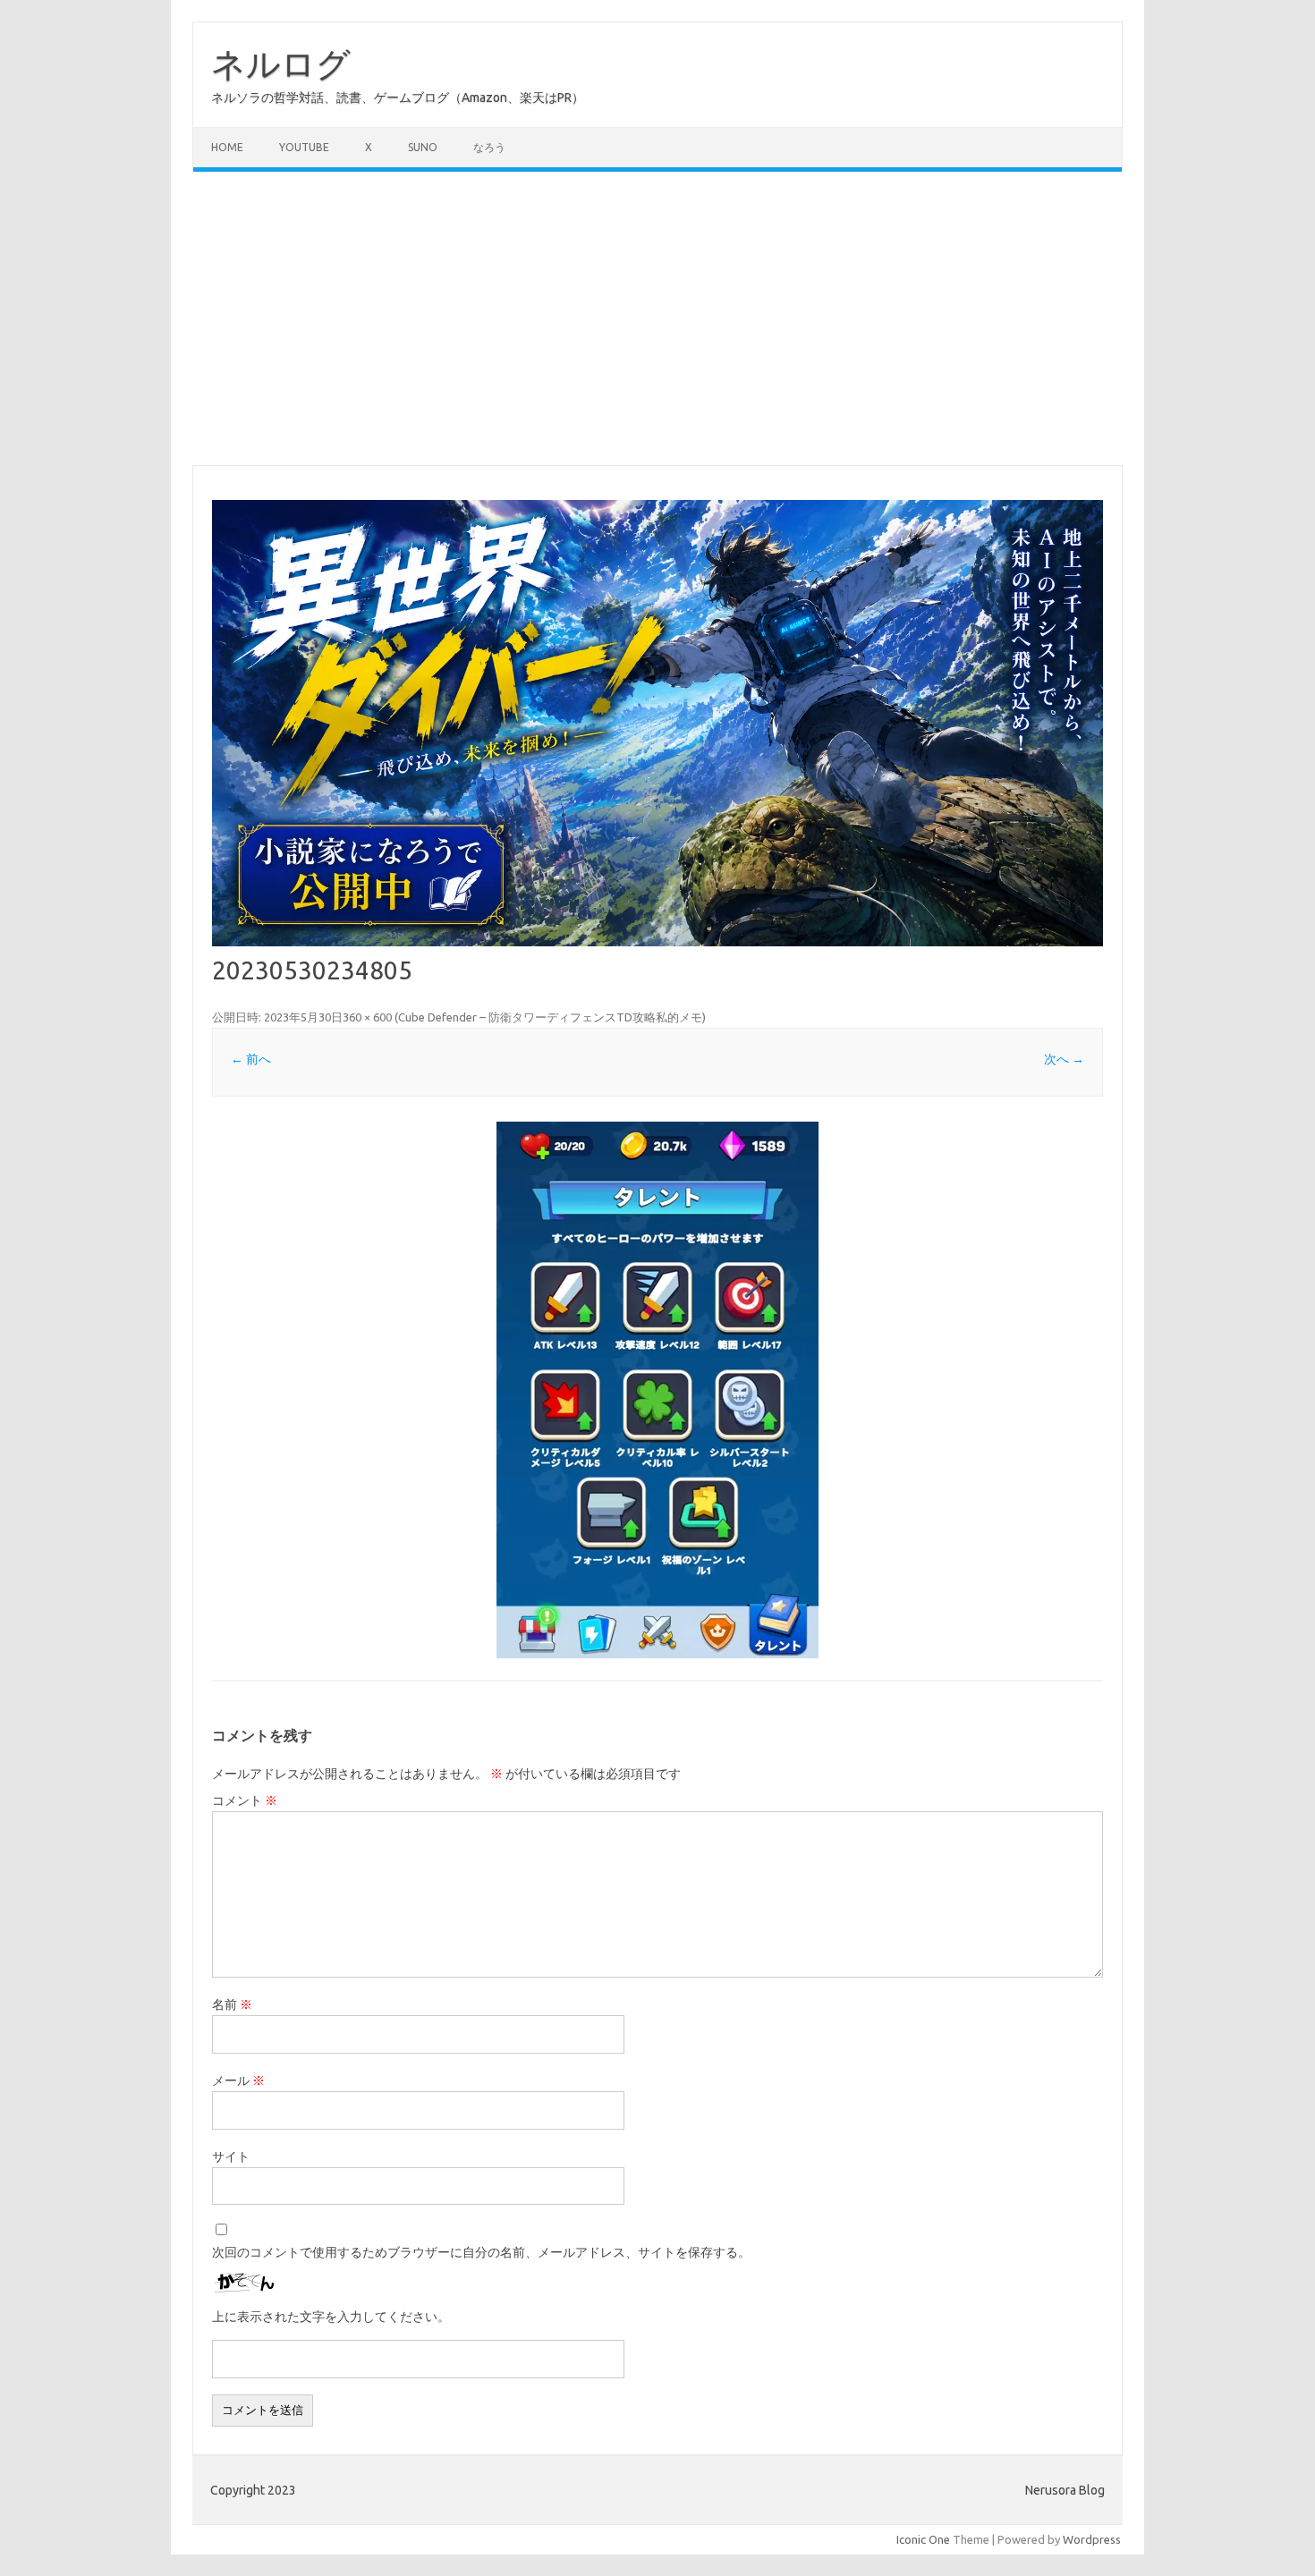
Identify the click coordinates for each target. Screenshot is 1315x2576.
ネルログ (281, 64)
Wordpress (1092, 2539)
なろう (489, 147)
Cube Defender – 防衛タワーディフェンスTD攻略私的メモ (550, 1017)
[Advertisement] (657, 318)
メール (238, 2080)
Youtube (304, 147)
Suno (423, 147)
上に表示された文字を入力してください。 (331, 2317)
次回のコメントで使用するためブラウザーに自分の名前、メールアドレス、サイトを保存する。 (481, 2252)
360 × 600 (367, 1017)
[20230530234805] (657, 1390)
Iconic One (923, 2539)
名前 (232, 2004)
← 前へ (251, 1059)
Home (227, 147)
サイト (231, 2157)
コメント (245, 1801)
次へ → (1064, 1059)
